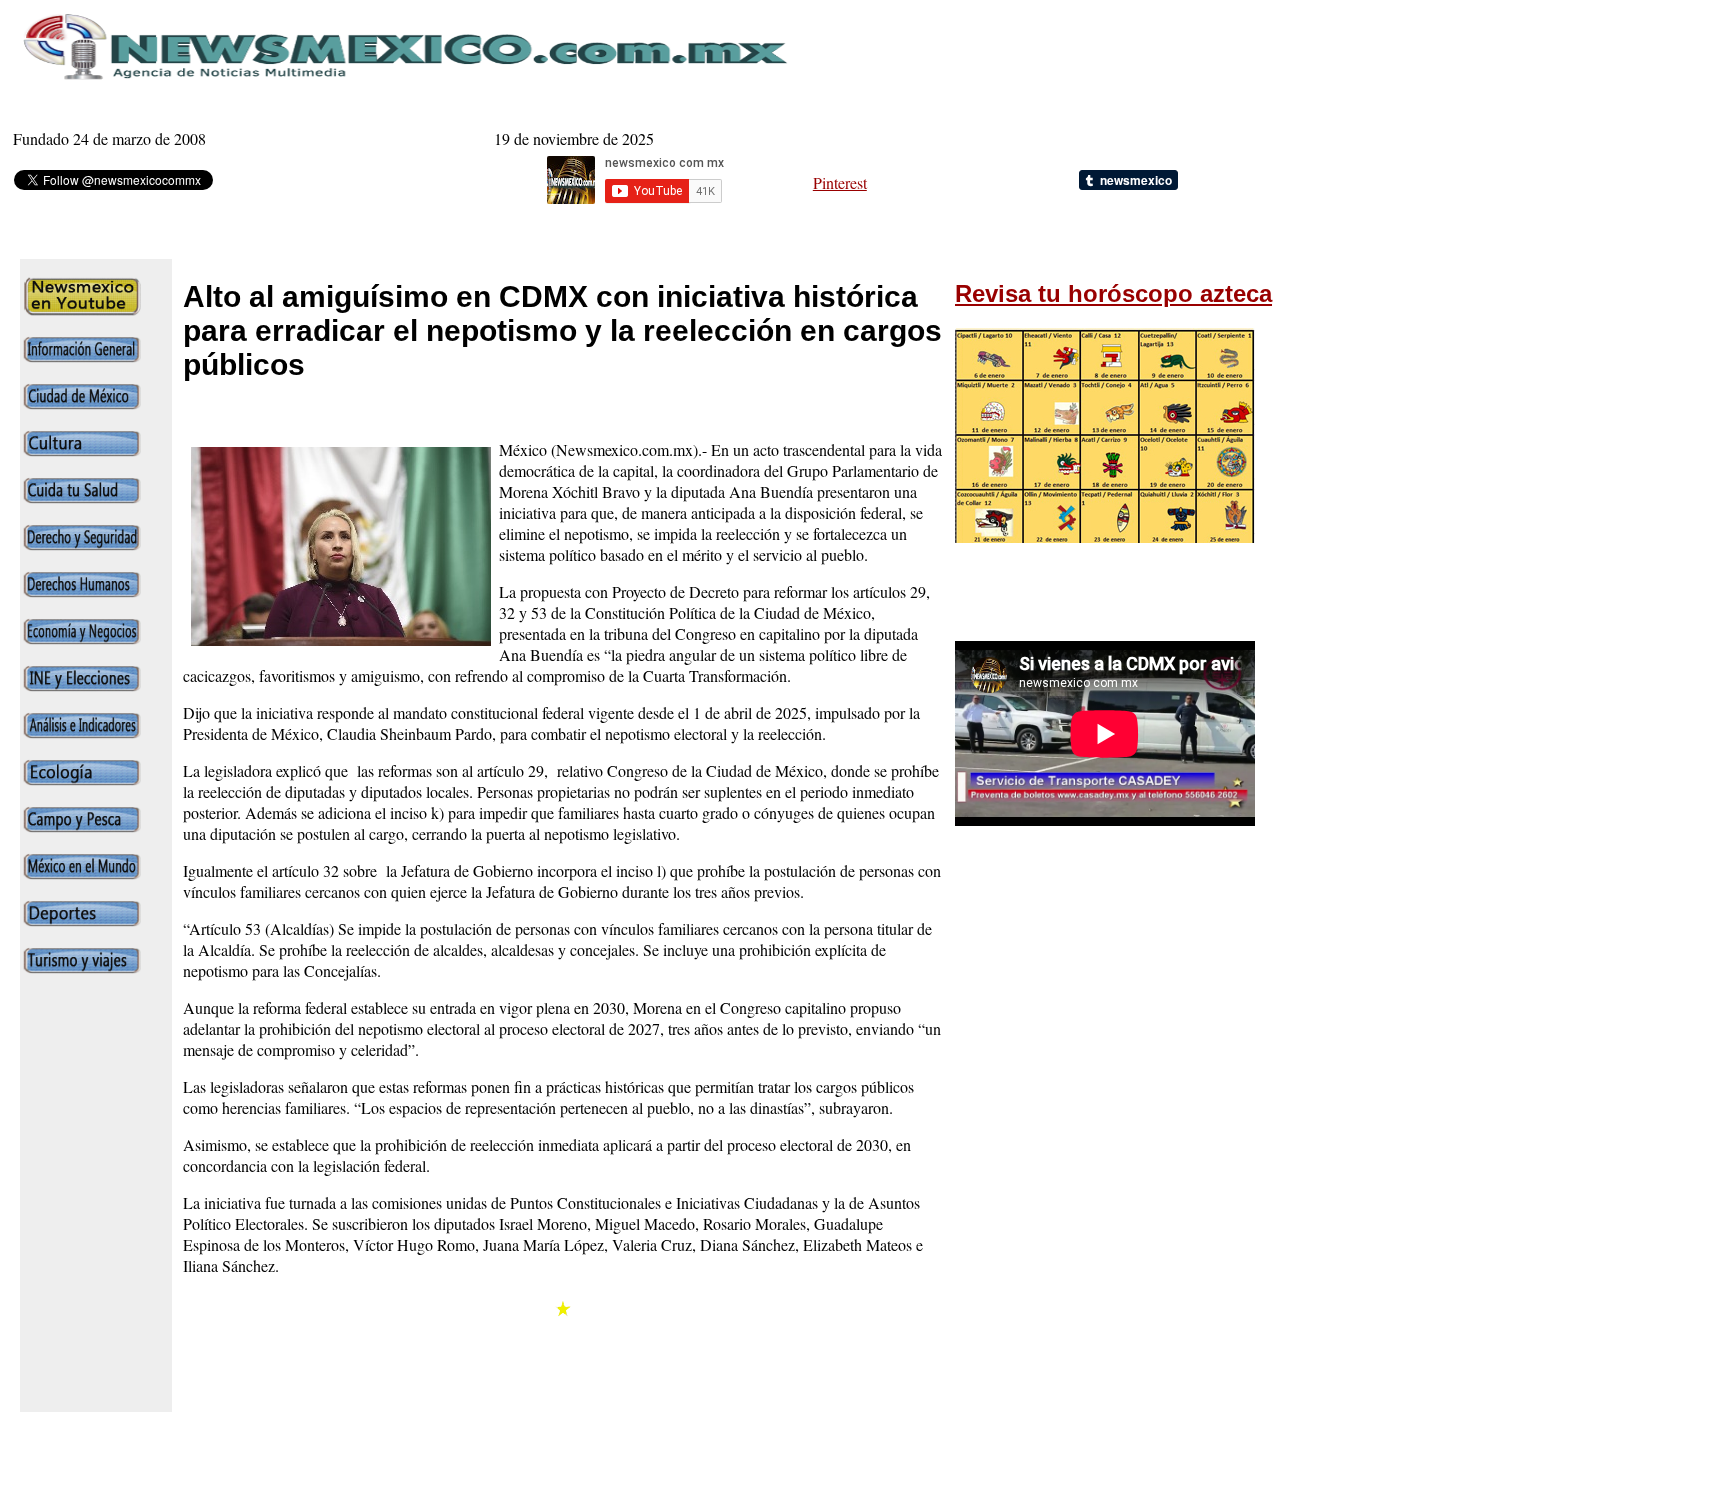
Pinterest (840, 182)
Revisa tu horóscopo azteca (1113, 293)
